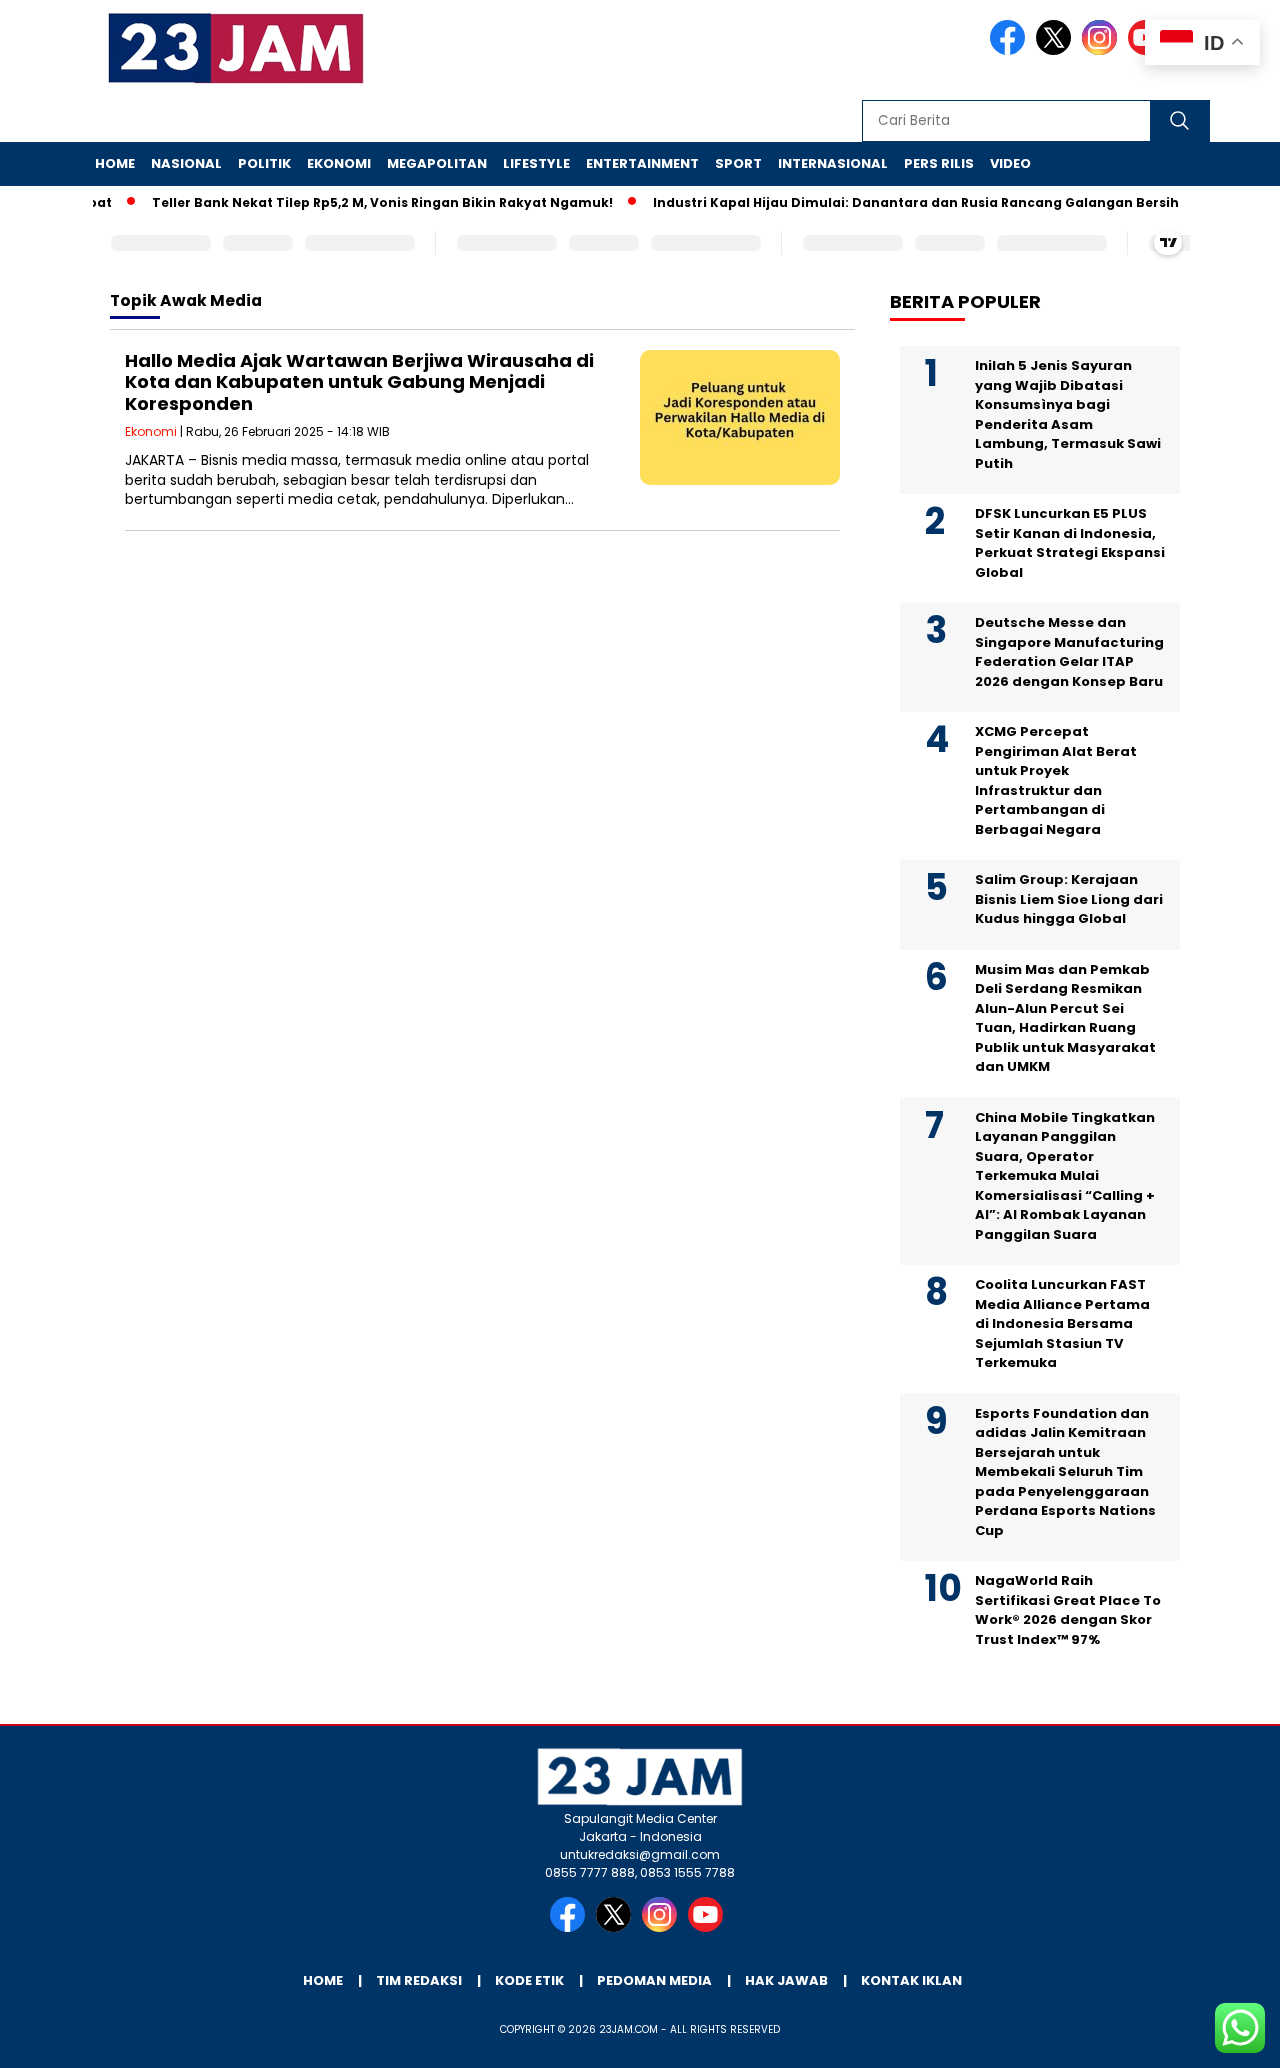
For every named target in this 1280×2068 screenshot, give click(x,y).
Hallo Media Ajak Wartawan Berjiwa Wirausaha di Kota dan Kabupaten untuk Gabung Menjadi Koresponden (359, 382)
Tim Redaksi (419, 1980)
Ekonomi (339, 163)
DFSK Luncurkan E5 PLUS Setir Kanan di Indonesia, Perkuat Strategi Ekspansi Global (1070, 543)
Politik (264, 163)
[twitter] (1057, 50)
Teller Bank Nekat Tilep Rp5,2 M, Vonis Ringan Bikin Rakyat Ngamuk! (361, 202)
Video (1010, 163)
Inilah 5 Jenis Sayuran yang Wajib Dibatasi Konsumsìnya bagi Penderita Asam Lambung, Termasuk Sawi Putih (1068, 414)
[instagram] (1103, 50)
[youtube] (709, 1927)
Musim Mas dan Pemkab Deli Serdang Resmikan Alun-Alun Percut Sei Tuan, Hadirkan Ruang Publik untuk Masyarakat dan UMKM (1065, 1018)
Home (115, 163)
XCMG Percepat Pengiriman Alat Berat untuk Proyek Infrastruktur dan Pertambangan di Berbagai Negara (1056, 780)
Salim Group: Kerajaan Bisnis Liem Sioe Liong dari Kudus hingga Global (1069, 899)
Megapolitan (437, 163)
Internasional (833, 163)
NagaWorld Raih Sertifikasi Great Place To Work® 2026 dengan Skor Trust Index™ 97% (1068, 1610)
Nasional (186, 163)
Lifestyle (536, 163)
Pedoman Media (654, 1980)
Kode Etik (529, 1980)
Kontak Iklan (911, 1980)
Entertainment (642, 163)
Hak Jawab (786, 1980)
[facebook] (1011, 50)
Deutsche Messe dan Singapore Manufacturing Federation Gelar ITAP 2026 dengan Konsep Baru (1069, 652)
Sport (738, 163)
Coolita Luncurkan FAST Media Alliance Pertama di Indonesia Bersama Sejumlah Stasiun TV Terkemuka (1062, 1323)
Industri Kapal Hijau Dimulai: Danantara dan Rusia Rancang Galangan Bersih (895, 202)
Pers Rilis (939, 163)
